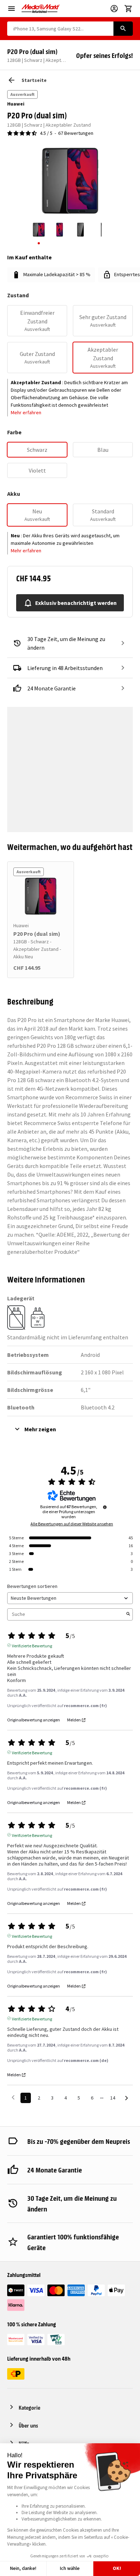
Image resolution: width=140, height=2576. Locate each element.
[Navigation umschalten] (11, 9)
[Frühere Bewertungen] (13, 2097)
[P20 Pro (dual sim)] (41, 896)
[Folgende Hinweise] (127, 2098)
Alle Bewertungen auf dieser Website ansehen (72, 1524)
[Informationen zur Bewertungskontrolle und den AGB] (105, 1507)
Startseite (34, 80)
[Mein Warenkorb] (129, 9)
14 (113, 2098)
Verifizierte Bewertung (32, 1645)
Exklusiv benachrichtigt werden (76, 603)
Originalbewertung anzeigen (34, 1720)
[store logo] (41, 9)
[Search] (123, 29)
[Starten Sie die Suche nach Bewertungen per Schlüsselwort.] (128, 1614)
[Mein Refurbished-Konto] (114, 9)
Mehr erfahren (26, 412)
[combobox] (60, 29)
